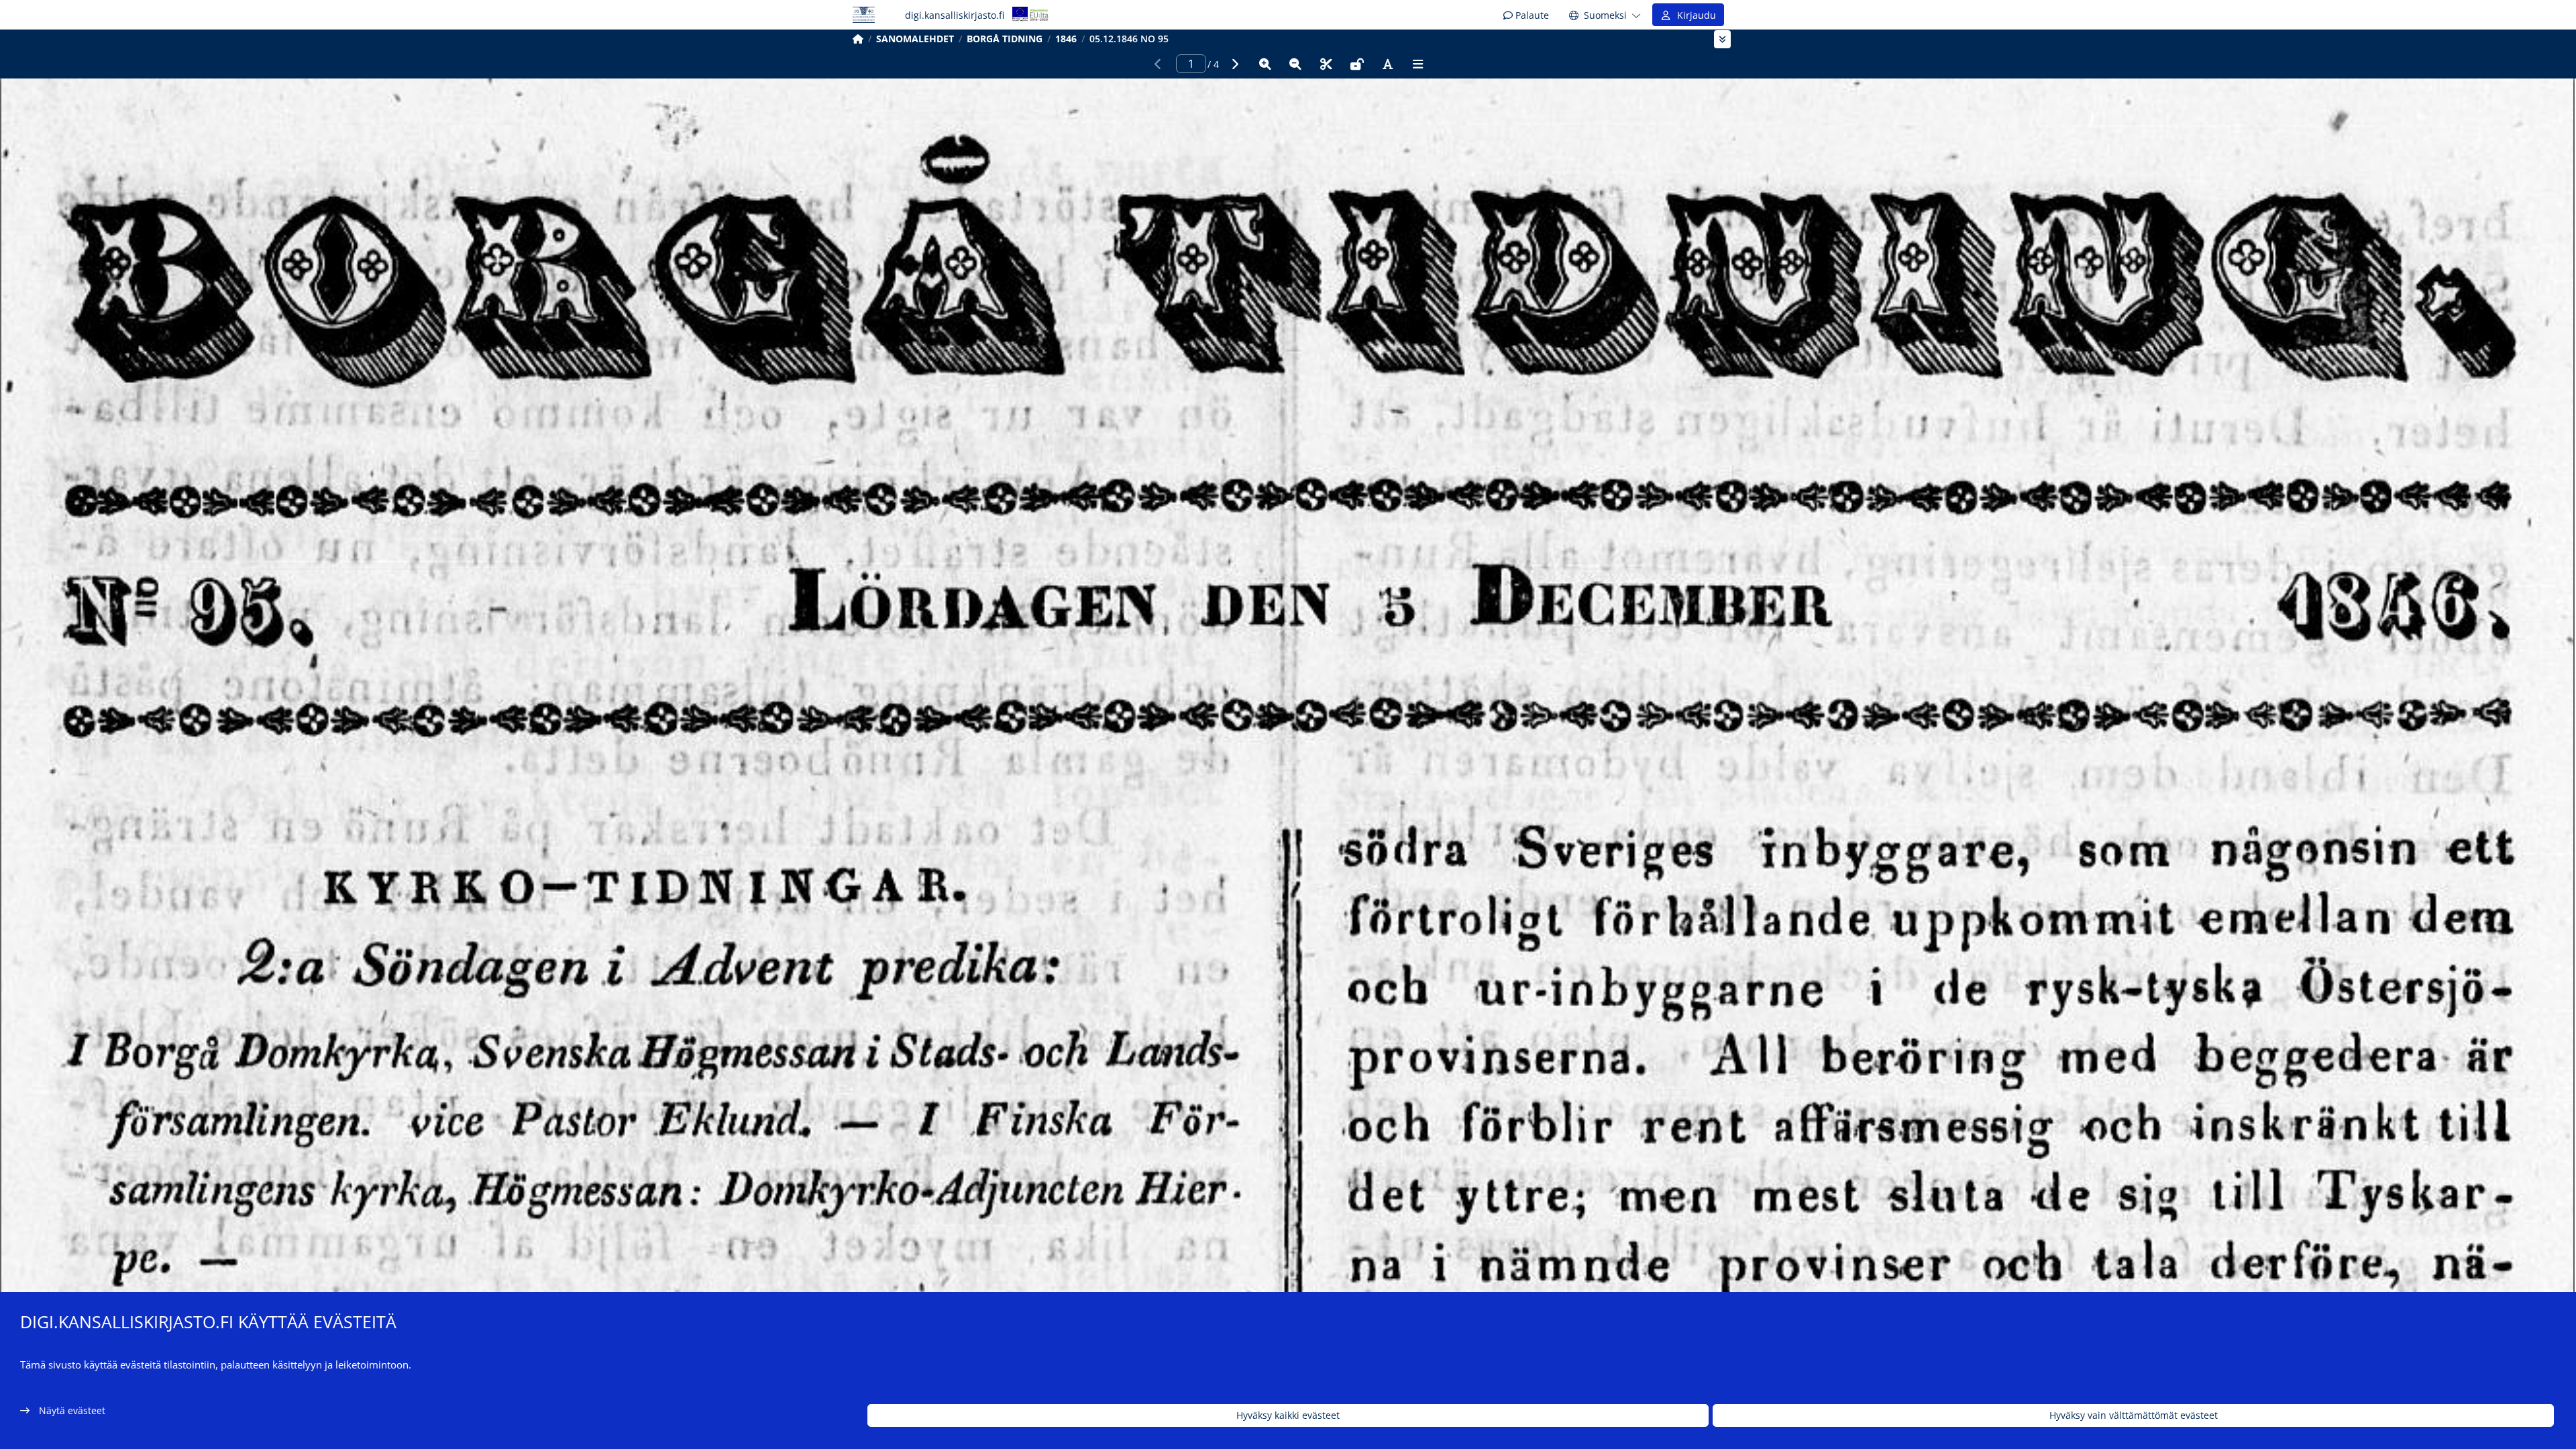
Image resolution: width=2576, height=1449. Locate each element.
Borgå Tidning (1005, 39)
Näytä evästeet (72, 1410)
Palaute (1531, 15)
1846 (1066, 39)
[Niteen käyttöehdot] (1357, 64)
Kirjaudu (1694, 15)
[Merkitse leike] (1326, 64)
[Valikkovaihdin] (1722, 39)
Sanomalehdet (915, 39)
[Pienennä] (1295, 64)
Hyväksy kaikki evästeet (1288, 1416)
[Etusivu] (858, 39)
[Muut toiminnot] (1418, 64)
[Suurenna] (1265, 64)
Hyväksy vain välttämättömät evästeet (2134, 1416)
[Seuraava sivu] (1234, 64)
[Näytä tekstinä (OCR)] (1387, 64)
